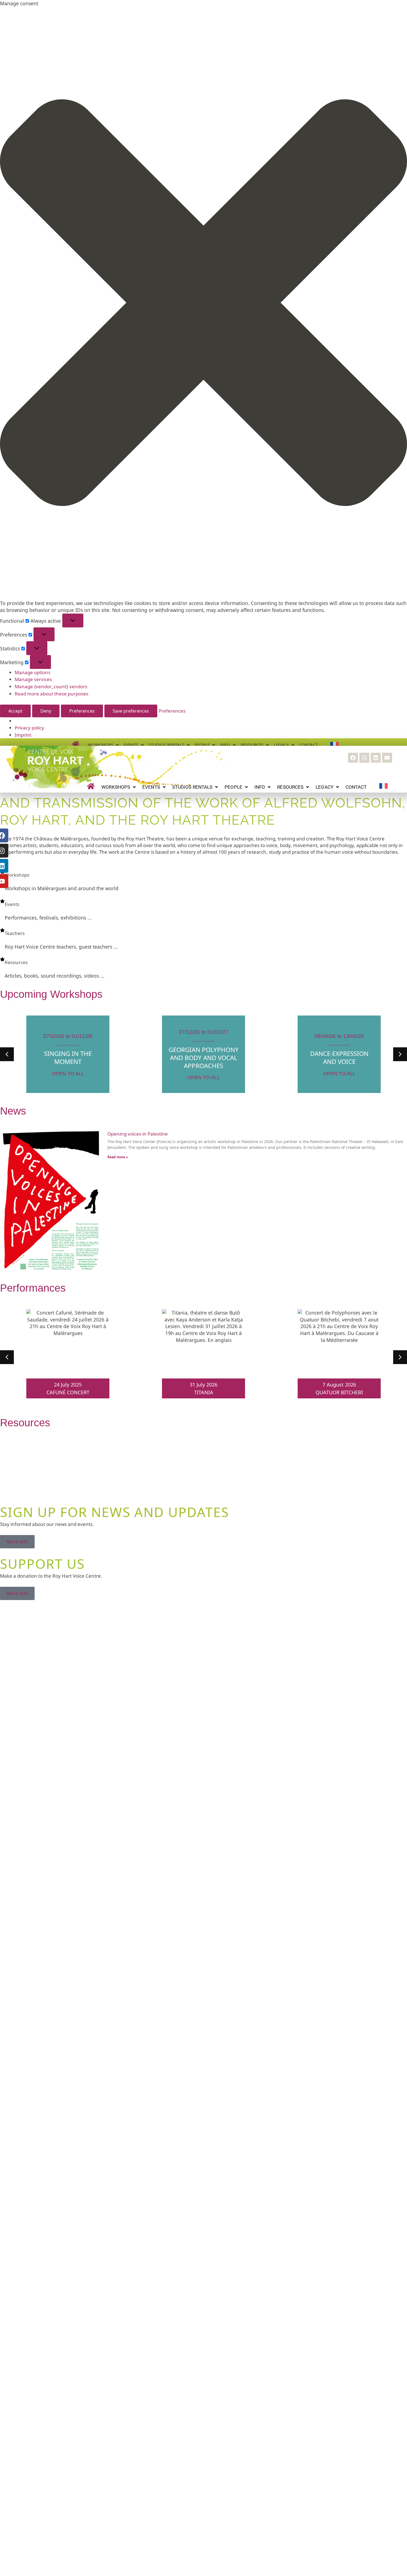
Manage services (33, 679)
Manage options (33, 672)
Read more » (118, 1157)
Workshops (17, 875)
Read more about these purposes (51, 694)
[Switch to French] (383, 786)
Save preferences (131, 711)
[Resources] (2, 959)
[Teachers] (2, 930)
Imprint (23, 735)
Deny (46, 711)
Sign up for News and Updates (114, 1512)
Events (12, 904)
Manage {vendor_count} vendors (51, 686)
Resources (16, 962)
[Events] (2, 901)
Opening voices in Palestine (138, 1134)
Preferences (82, 711)
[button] (203, 303)
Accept (15, 711)
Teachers (15, 933)
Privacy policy (29, 728)
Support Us (42, 1564)
